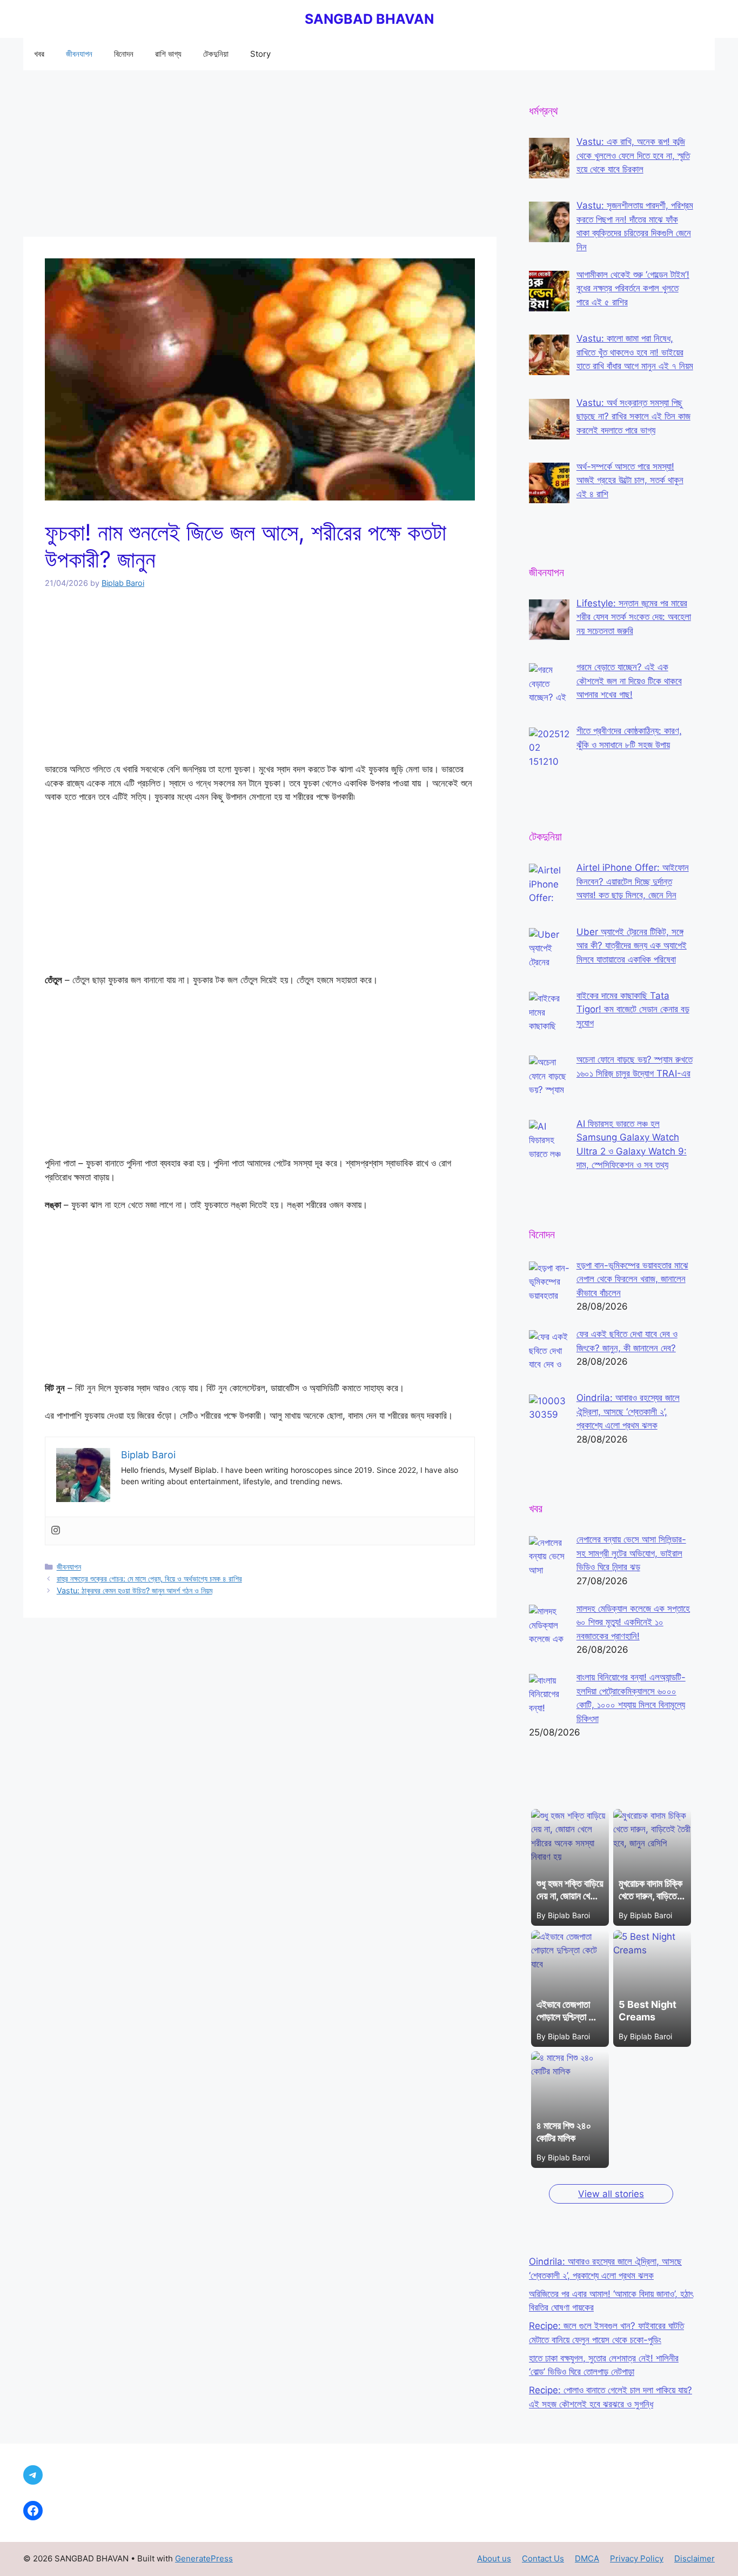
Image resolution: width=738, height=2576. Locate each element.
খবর (39, 54)
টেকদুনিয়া (216, 54)
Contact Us (543, 2558)
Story (260, 54)
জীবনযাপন (79, 54)
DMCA (587, 2558)
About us (494, 2558)
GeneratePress (204, 2558)
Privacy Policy (637, 2558)
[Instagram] (56, 1531)
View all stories (611, 2194)
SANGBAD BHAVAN (369, 19)
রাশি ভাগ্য (168, 54)
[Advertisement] (260, 157)
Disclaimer (695, 2558)
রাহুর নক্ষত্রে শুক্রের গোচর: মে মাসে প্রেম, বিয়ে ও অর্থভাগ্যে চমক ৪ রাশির (149, 1579)
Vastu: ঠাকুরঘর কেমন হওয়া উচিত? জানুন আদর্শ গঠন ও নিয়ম (135, 1590)
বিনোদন (124, 54)
